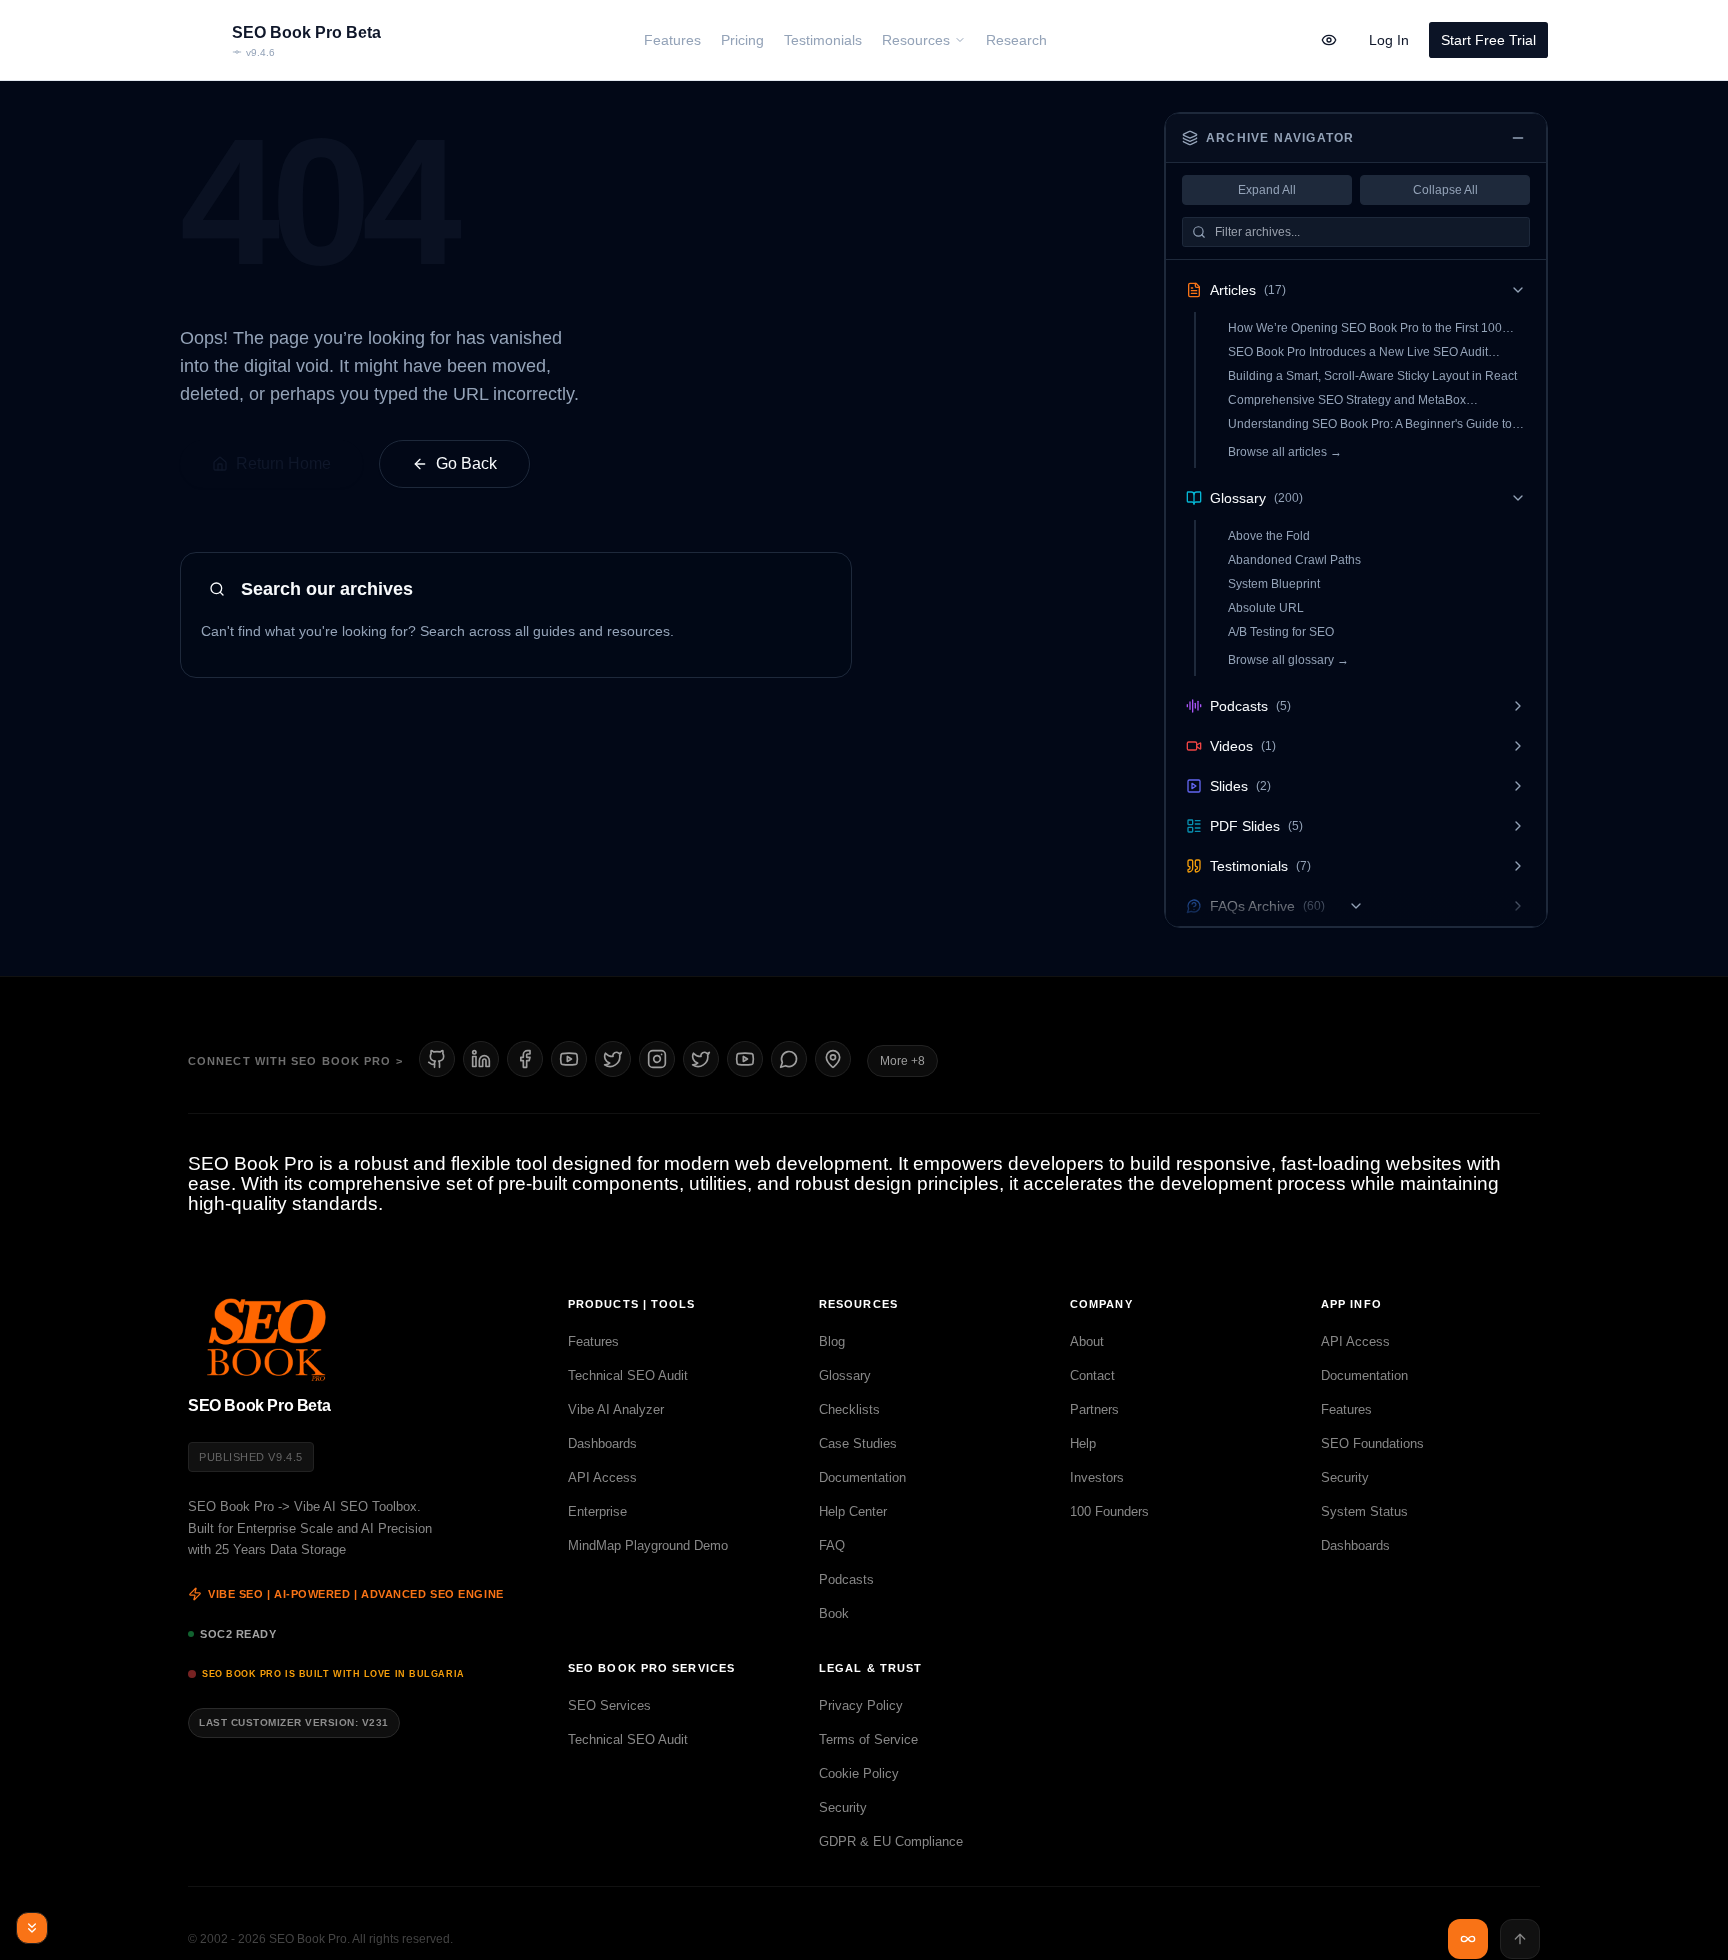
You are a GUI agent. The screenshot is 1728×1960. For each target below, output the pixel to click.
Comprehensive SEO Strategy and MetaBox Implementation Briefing (1347, 400)
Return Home (283, 463)
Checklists (849, 1409)
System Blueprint (1274, 584)
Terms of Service (868, 1739)
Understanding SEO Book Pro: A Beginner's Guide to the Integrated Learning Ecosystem (1370, 424)
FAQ (832, 1545)
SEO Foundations (1372, 1443)
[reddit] (789, 1059)
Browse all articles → (1285, 452)
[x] (613, 1059)
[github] (437, 1059)
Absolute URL (1266, 608)
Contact (1092, 1375)
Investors (1097, 1477)
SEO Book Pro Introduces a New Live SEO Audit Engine (1358, 352)
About (1087, 1341)
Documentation (862, 1477)
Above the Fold (1269, 536)
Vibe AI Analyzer (616, 1409)
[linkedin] (481, 1059)
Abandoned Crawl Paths (1294, 560)
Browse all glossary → (1288, 660)
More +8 (902, 1061)
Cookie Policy (859, 1773)
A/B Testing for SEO (1281, 632)
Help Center (853, 1511)
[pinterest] (833, 1059)
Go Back (466, 463)
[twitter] (701, 1059)
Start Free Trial (1488, 40)
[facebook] (525, 1059)
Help (1083, 1443)
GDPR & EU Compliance (891, 1841)
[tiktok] (745, 1059)
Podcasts (846, 1579)
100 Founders (1109, 1511)
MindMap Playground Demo (648, 1545)
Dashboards (602, 1443)
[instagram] (657, 1059)
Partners (1094, 1409)
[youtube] (569, 1059)
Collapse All (1445, 190)
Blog (832, 1341)
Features (593, 1341)
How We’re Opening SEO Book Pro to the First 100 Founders (1365, 328)
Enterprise (597, 1511)
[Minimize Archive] (1518, 138)
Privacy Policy (861, 1705)
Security (1345, 1477)
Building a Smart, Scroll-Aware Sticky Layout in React (1372, 376)
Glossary (845, 1375)
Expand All (1267, 190)
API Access (602, 1477)
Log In (1389, 40)
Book (834, 1613)
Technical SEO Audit (628, 1375)
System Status (1364, 1511)
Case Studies (858, 1443)
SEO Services (609, 1705)
